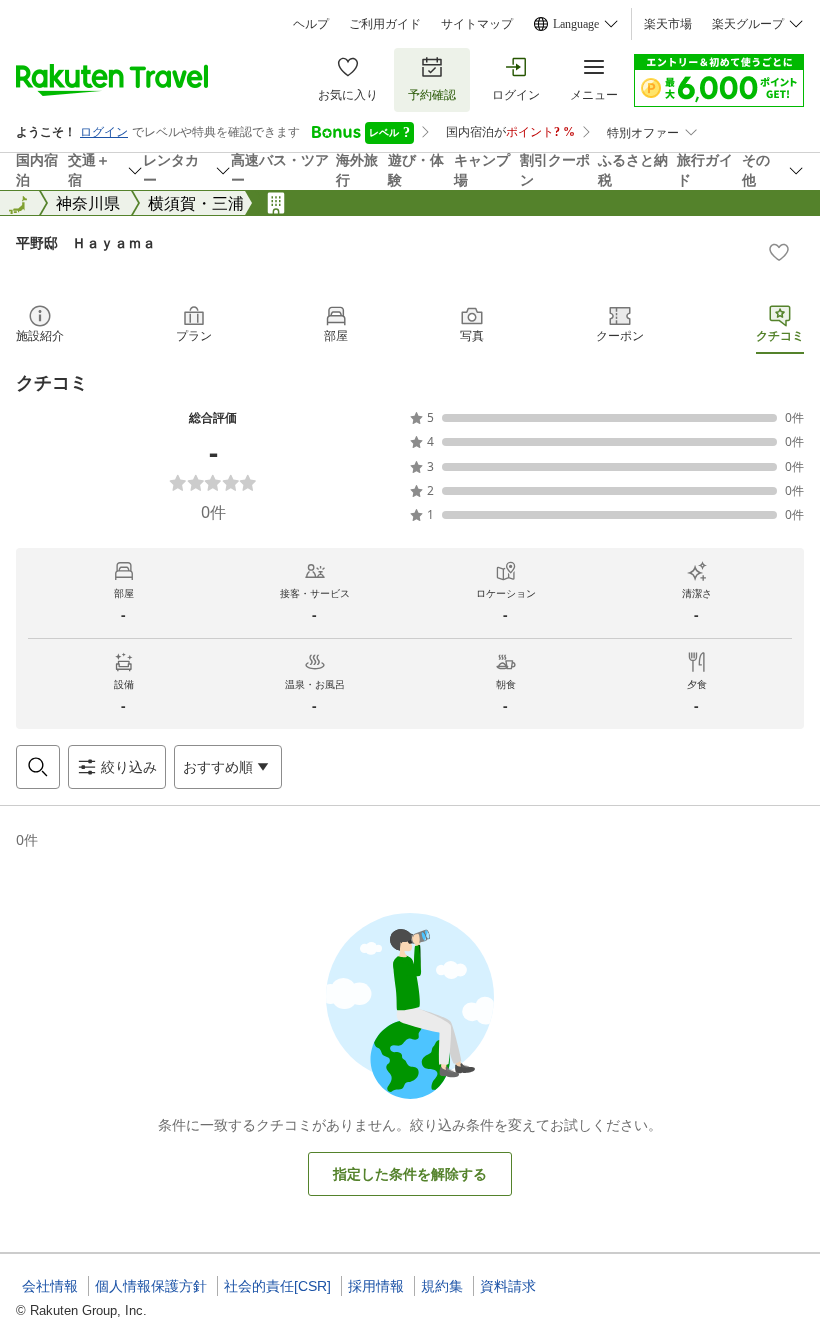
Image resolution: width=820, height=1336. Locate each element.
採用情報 (376, 1286)
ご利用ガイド (385, 24)
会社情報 (50, 1286)
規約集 (442, 1286)
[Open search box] (38, 767)
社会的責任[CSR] (277, 1286)
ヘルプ (311, 24)
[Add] (779, 252)
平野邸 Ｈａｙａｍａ (86, 242)
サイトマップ (477, 24)
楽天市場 (668, 24)
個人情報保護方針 (151, 1286)
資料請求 (508, 1286)
